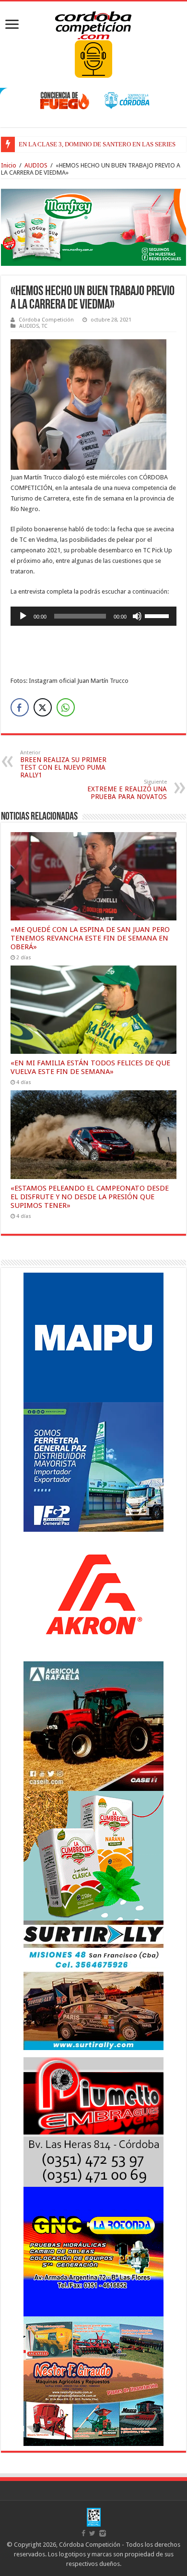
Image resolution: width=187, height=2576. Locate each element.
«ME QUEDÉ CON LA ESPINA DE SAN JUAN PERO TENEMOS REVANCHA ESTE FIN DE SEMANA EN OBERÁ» (90, 938)
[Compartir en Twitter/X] (43, 707)
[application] (93, 616)
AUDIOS (36, 165)
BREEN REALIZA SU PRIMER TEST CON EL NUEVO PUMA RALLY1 (63, 764)
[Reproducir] (23, 616)
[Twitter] (92, 2533)
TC (45, 326)
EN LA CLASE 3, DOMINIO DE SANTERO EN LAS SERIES (97, 144)
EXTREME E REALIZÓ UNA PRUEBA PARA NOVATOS (127, 790)
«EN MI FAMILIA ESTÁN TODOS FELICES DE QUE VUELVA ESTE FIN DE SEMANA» (90, 1067)
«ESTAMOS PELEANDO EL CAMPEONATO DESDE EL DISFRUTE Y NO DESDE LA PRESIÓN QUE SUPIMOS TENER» (90, 1197)
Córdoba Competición (46, 320)
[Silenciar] (137, 616)
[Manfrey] (93, 227)
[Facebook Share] (20, 707)
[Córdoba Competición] (93, 24)
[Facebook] (83, 2533)
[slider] (158, 615)
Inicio (9, 165)
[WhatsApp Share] (66, 707)
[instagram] (103, 2533)
